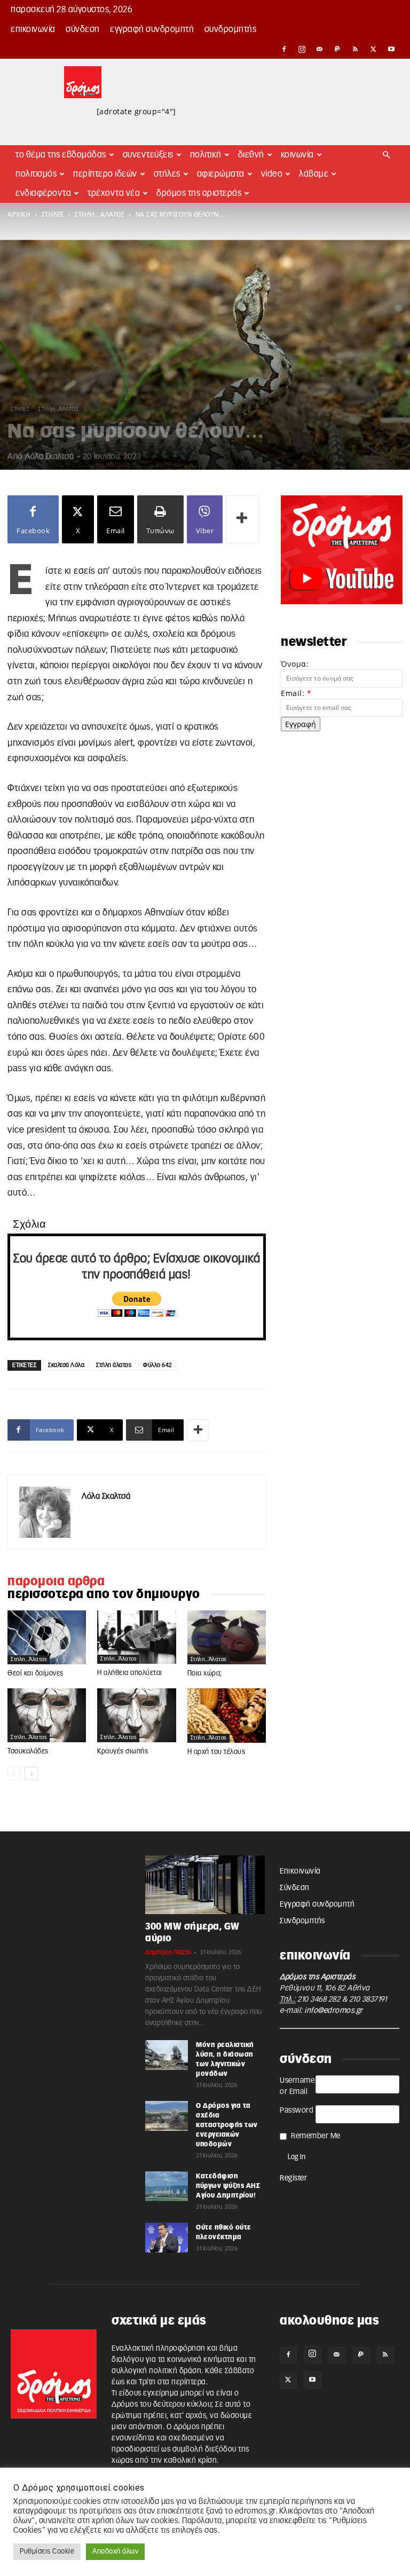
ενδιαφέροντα (43, 193)
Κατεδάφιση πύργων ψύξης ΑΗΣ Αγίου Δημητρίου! (228, 2186)
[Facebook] (284, 49)
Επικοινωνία (33, 29)
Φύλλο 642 (157, 1365)
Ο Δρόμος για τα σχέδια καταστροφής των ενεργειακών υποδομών (227, 2125)
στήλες (53, 215)
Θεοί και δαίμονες (36, 1674)
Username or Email (297, 2086)
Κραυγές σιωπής (123, 1752)
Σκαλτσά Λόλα (66, 1365)
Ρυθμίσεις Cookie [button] (47, 2552)
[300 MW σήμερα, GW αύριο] (205, 1885)
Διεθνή (251, 155)
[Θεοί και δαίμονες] (47, 1638)
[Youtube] (391, 49)
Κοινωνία (297, 155)
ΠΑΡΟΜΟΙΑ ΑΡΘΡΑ (56, 1582)
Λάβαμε (314, 174)
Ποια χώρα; (205, 1674)
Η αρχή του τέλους (216, 1752)
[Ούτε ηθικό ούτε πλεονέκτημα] (167, 2238)
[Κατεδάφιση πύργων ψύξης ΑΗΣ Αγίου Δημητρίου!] (167, 2186)
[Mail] (320, 49)
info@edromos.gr (334, 2011)
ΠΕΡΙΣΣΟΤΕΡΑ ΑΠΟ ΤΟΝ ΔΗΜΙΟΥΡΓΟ (104, 1594)
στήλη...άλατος (100, 215)
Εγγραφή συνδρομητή (152, 29)
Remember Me (316, 2136)
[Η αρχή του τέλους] (227, 1715)
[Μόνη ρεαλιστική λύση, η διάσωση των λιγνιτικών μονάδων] (167, 2055)
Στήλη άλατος (114, 1365)
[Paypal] (338, 49)
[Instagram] (302, 49)
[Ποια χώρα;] (227, 1638)
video (272, 174)
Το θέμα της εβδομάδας (61, 155)
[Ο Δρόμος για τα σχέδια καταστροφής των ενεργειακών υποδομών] (167, 2116)
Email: (296, 693)
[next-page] (31, 1773)
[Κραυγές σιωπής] (136, 1715)
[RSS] (356, 49)
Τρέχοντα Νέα (114, 193)
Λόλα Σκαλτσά (49, 457)
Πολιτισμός (36, 174)
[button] (387, 155)
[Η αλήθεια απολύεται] (136, 1637)
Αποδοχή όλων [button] (115, 2552)
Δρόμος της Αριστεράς (199, 193)
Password (297, 2111)
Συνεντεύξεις (148, 155)
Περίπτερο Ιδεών (105, 174)
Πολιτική (206, 155)
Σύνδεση (83, 29)
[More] (242, 519)
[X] (374, 49)
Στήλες (167, 174)
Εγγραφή (301, 724)
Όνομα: (295, 664)
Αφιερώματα (221, 174)
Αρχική (19, 215)
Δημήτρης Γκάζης (168, 1952)
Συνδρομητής (231, 29)
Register (293, 2178)
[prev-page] (14, 1773)
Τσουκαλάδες (28, 1752)
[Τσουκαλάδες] (47, 1715)
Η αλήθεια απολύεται (130, 1673)
